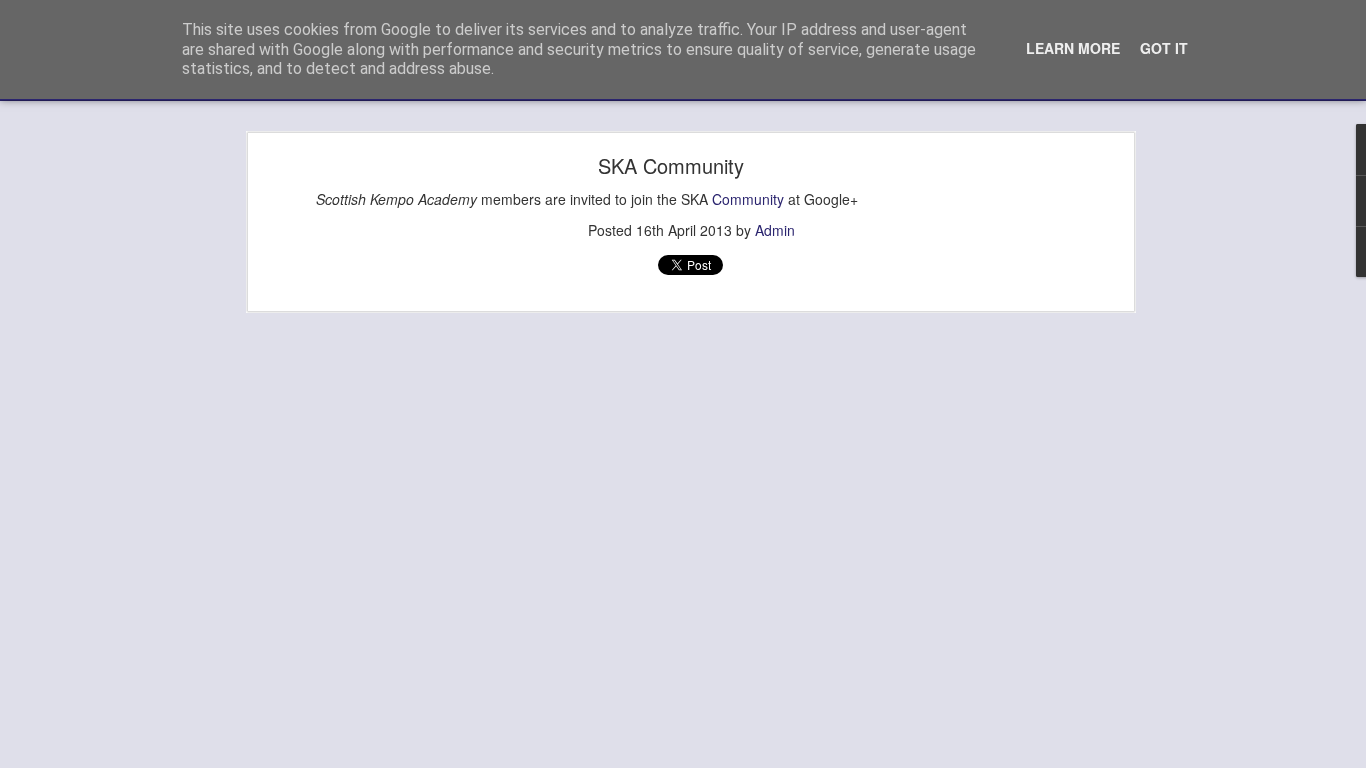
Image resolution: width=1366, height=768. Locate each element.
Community (748, 199)
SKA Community (671, 165)
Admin (775, 230)
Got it (1164, 48)
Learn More (1073, 48)
